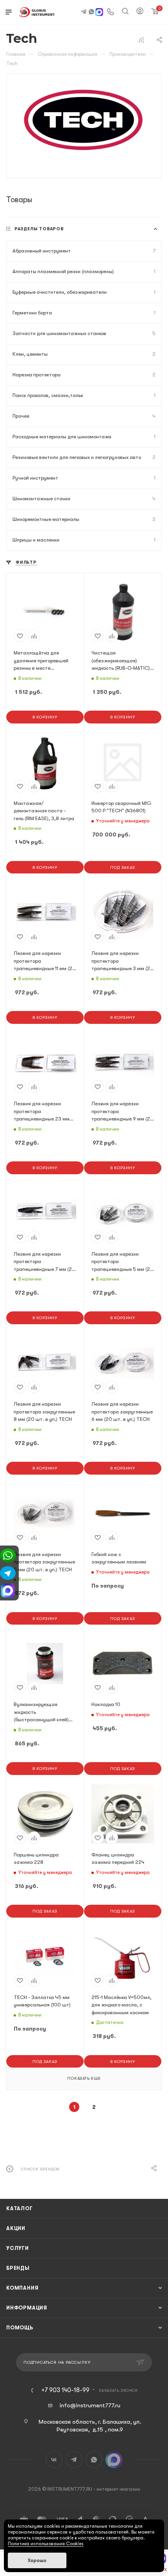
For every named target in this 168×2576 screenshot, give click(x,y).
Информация (27, 2308)
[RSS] (141, 40)
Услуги (18, 2248)
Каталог (20, 2208)
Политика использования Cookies (46, 2544)
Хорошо (37, 2560)
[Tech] (84, 120)
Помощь (20, 2328)
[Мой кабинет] (140, 12)
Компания (22, 2288)
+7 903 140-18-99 (65, 2390)
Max (114, 2460)
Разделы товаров (39, 229)
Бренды (18, 2268)
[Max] (99, 13)
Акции (16, 2228)
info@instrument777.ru (90, 2405)
